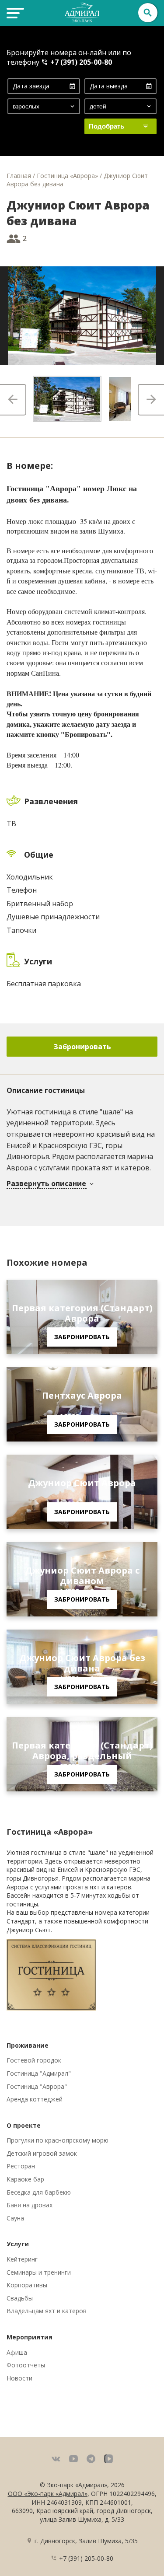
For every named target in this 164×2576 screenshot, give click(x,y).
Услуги (18, 2244)
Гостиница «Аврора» (67, 176)
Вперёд (151, 400)
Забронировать (82, 1047)
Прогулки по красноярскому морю (58, 2140)
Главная (19, 176)
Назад (13, 400)
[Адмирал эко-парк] (82, 12)
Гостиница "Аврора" (37, 2086)
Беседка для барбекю (39, 2192)
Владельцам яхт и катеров (47, 2311)
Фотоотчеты (26, 2365)
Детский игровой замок (42, 2153)
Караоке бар (25, 2179)
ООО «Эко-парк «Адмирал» (48, 2494)
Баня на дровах (30, 2205)
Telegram (91, 2459)
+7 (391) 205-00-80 (81, 62)
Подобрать (106, 126)
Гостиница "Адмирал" (39, 2073)
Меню (14, 13)
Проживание (28, 2045)
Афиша (17, 2352)
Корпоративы (27, 2285)
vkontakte (56, 2459)
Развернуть (47, 1184)
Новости (19, 2378)
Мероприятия (30, 2337)
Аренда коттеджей (35, 2099)
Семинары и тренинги (39, 2272)
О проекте (24, 2125)
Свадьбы (20, 2298)
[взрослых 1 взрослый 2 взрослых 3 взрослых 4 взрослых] (44, 106)
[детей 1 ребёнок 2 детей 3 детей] (121, 106)
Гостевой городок (34, 2060)
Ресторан (21, 2166)
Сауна (15, 2218)
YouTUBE (73, 2459)
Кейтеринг (22, 2259)
